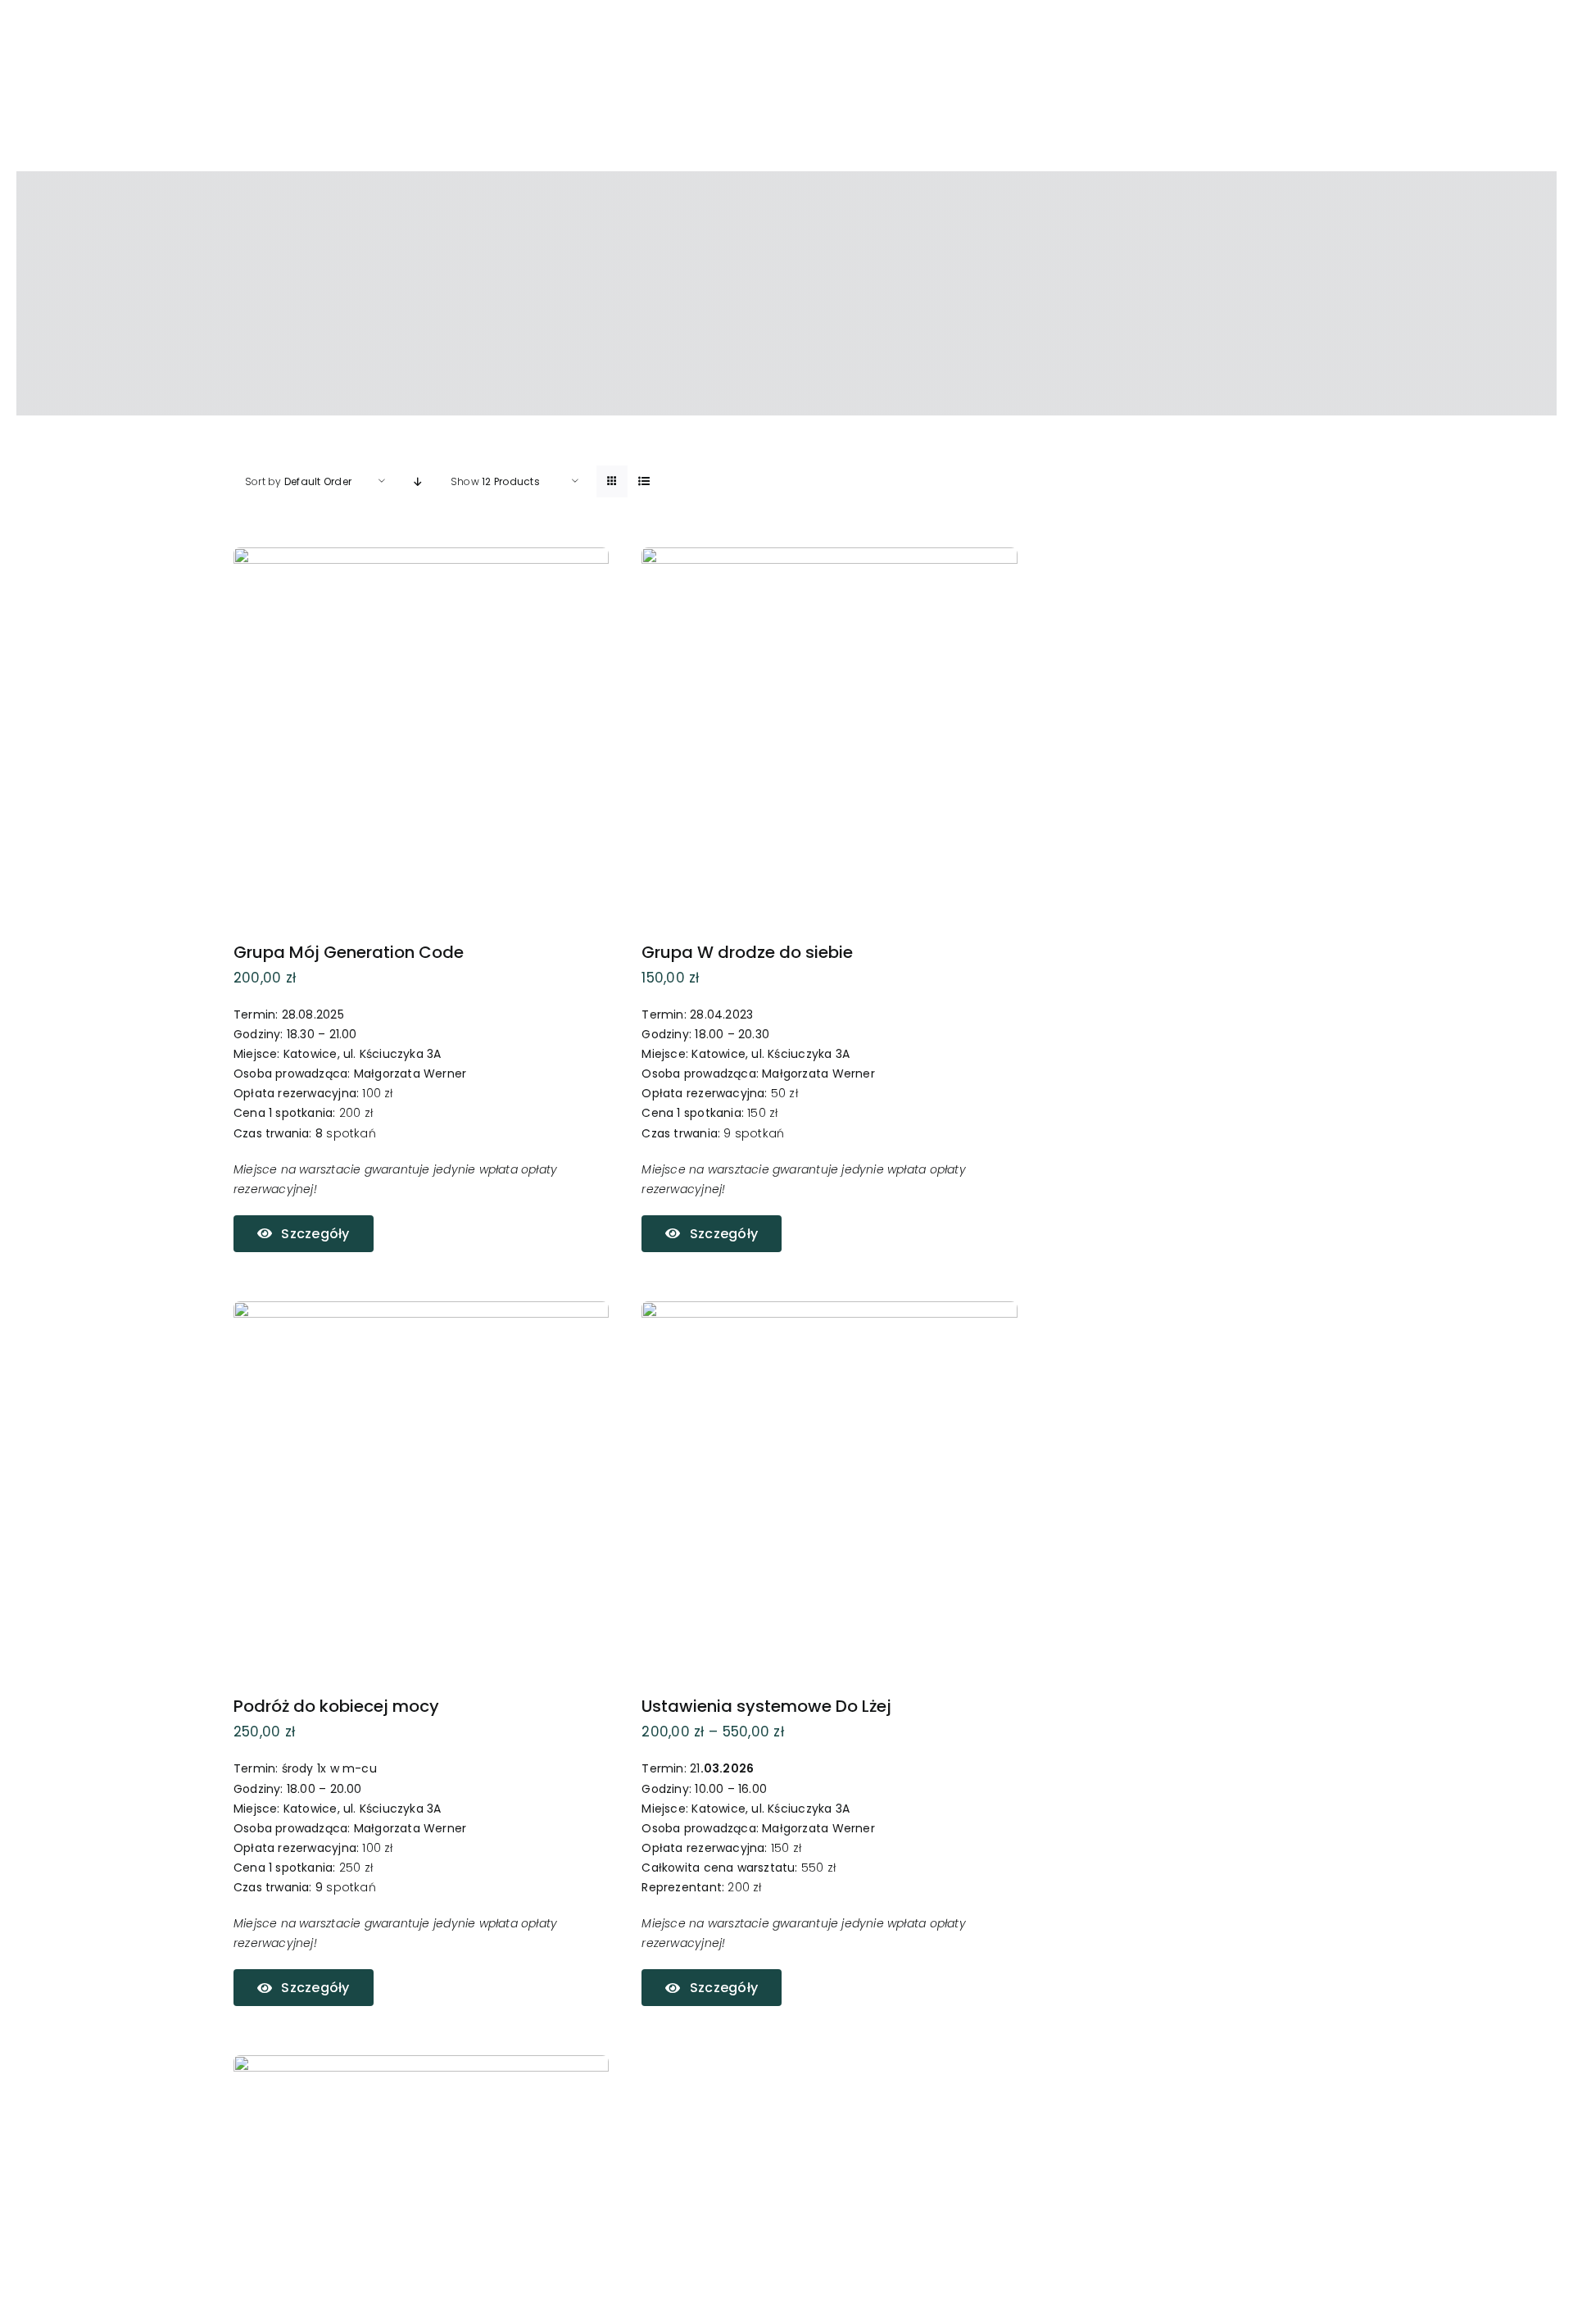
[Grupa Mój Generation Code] (421, 558)
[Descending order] (418, 481)
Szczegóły (315, 1234)
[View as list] (644, 481)
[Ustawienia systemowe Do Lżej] (829, 1312)
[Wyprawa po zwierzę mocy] (421, 2066)
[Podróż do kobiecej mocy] (421, 1312)
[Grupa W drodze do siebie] (829, 558)
